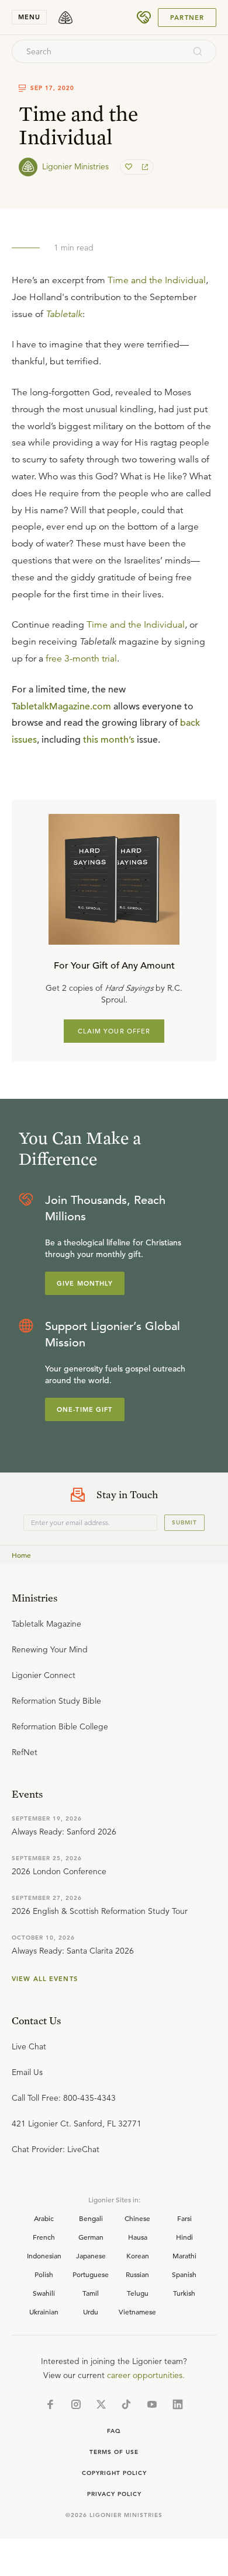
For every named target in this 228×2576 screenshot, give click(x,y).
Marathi (184, 2255)
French (44, 2237)
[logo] (65, 18)
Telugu (138, 2293)
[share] (144, 167)
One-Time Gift (85, 1409)
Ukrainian (44, 2312)
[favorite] (130, 167)
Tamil (91, 2293)
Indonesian (44, 2255)
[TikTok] (126, 2404)
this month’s (109, 740)
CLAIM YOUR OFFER (114, 1031)
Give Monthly (85, 1283)
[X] (101, 2404)
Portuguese (91, 2274)
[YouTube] (152, 2404)
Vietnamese (137, 2312)
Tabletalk (64, 314)
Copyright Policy (114, 2473)
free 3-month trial (81, 659)
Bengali (91, 2218)
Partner (187, 18)
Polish (44, 2274)
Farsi (184, 2218)
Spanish (184, 2274)
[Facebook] (50, 2404)
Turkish (184, 2293)
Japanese (91, 2255)
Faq (114, 2431)
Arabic (44, 2218)
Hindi (184, 2237)
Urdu (91, 2312)
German (91, 2237)
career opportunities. (146, 2375)
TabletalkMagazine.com (61, 706)
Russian (137, 2274)
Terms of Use (114, 2452)
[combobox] (98, 51)
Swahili (44, 2293)
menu (29, 17)
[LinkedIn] (178, 2404)
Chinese (137, 2218)
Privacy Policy (114, 2494)
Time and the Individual (157, 280)
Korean (138, 2255)
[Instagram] (76, 2404)
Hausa (138, 2237)
